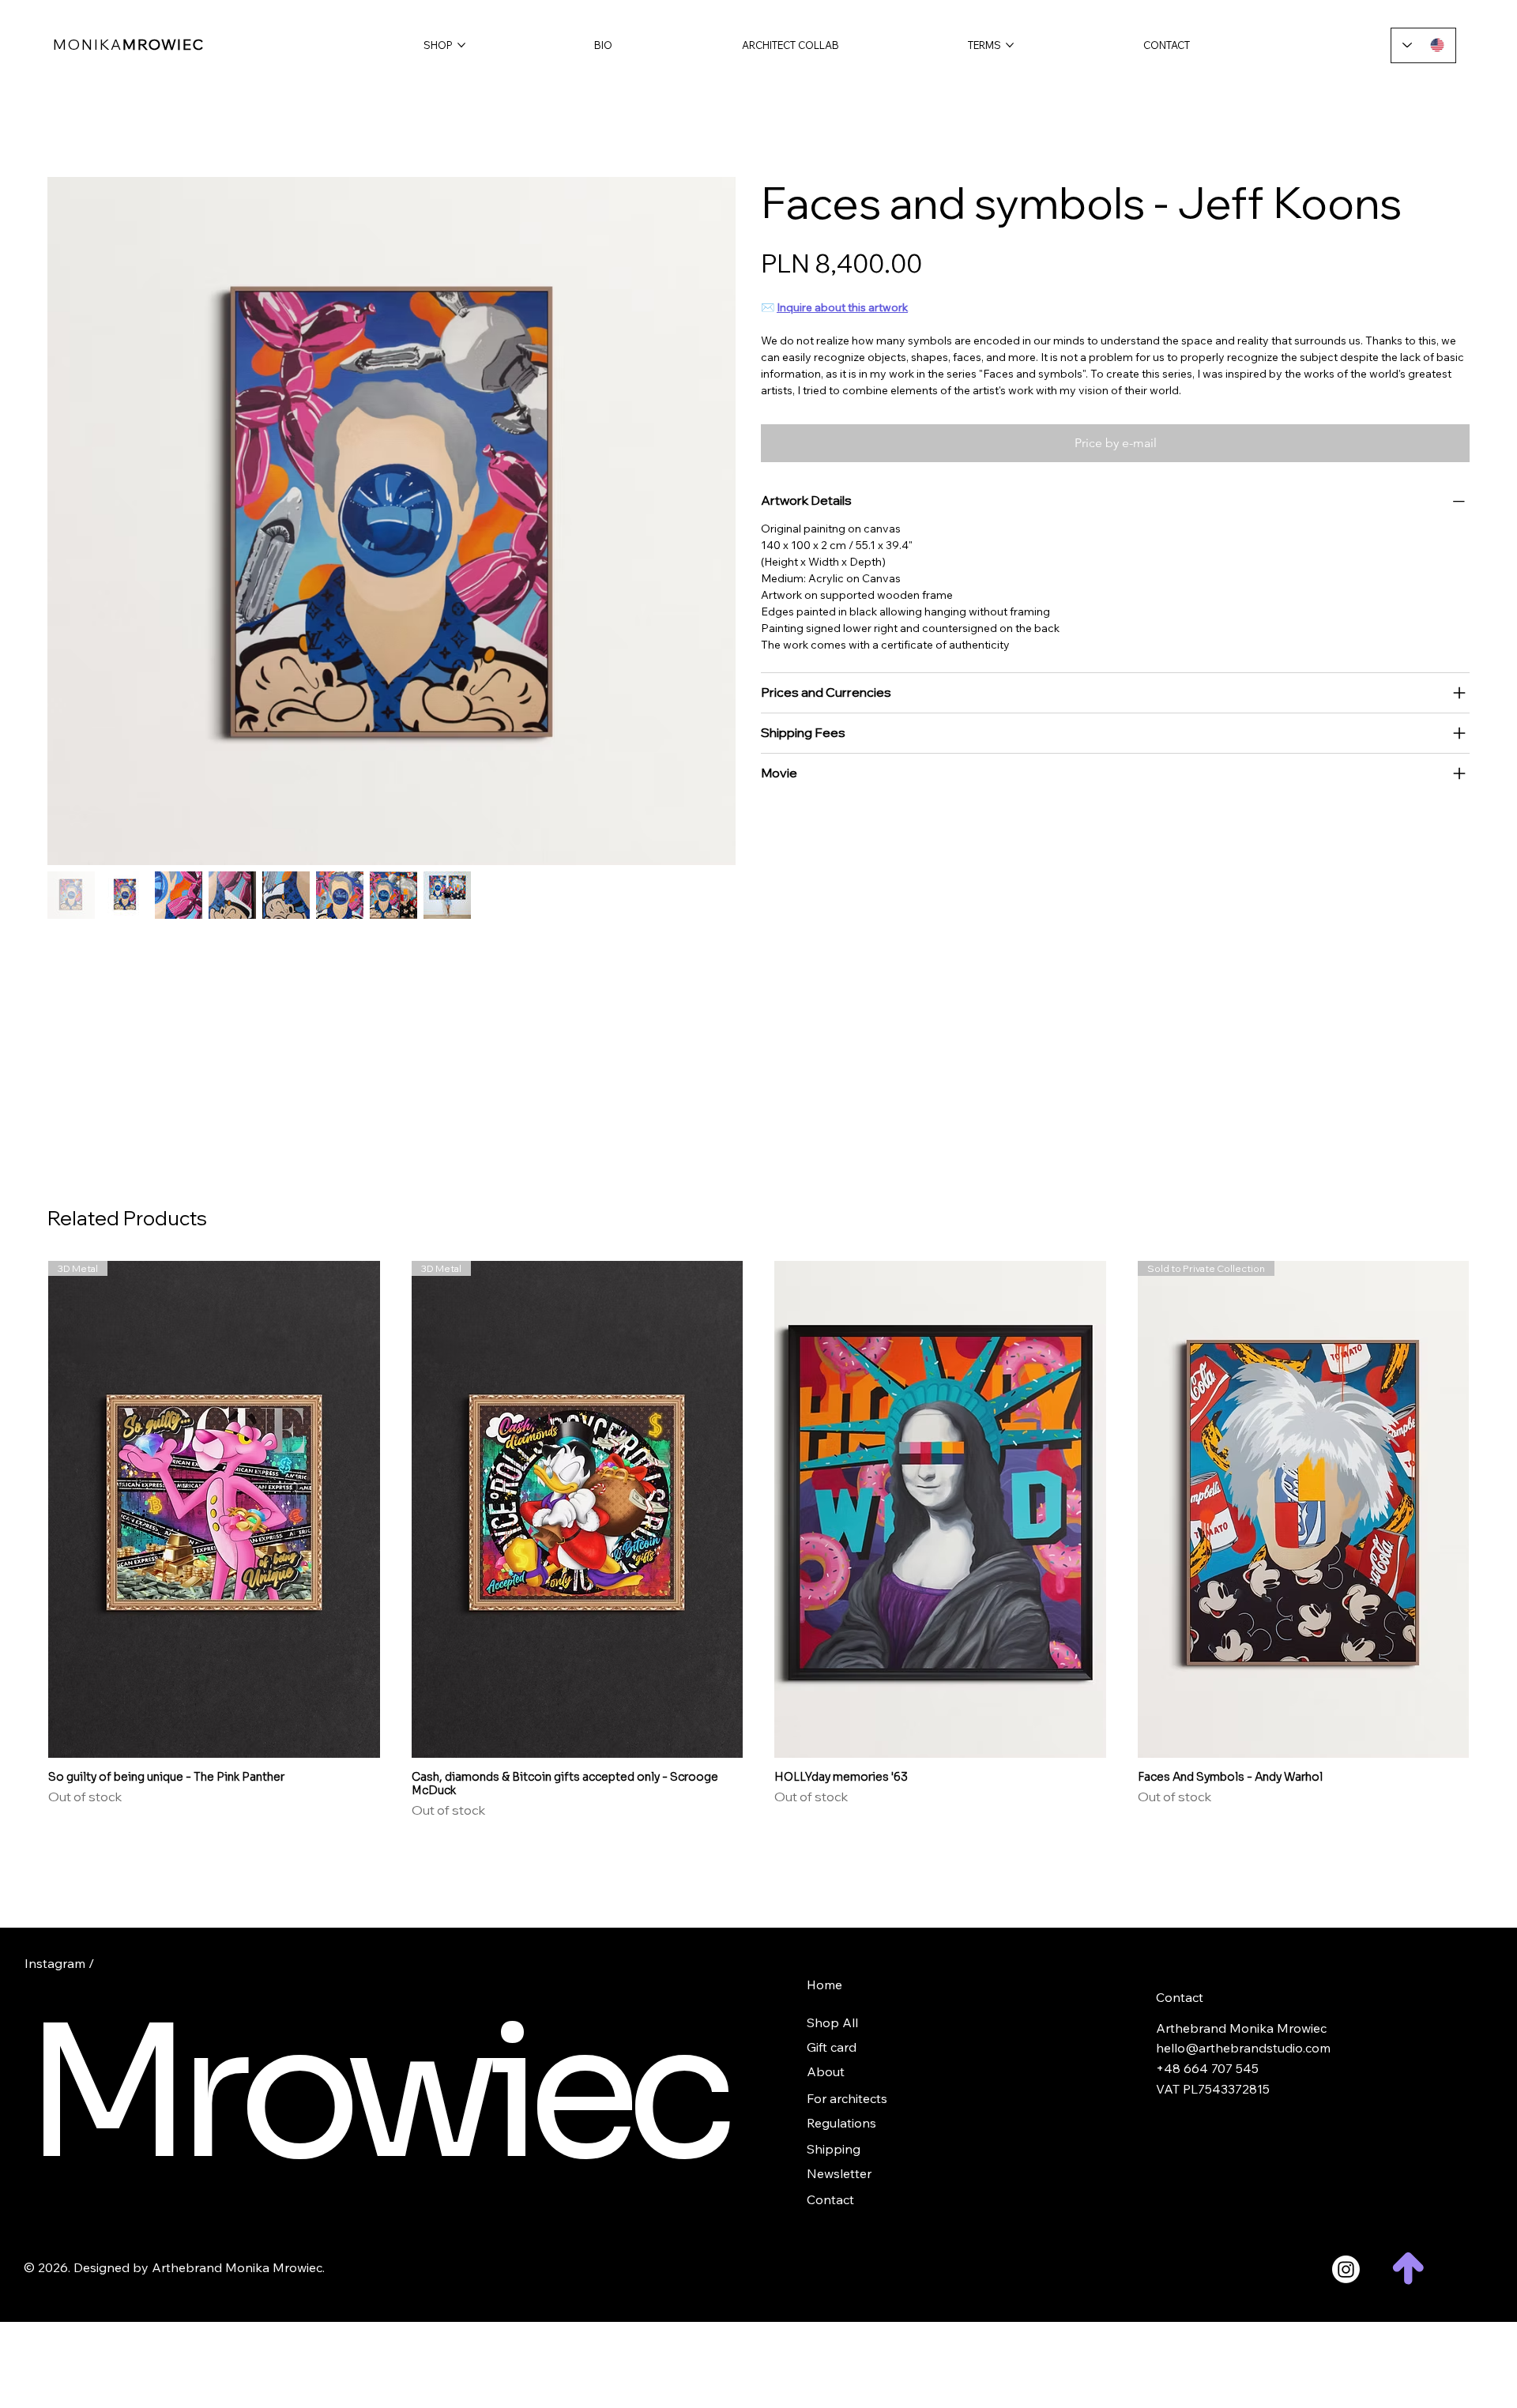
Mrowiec (373, 2094)
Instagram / (59, 1963)
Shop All (832, 2022)
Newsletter (839, 2173)
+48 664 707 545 (1207, 2068)
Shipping (834, 2149)
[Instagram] (1346, 2269)
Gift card (832, 2047)
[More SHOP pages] (461, 45)
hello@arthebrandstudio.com (1243, 2048)
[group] (758, 1540)
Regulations (841, 2123)
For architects (847, 2098)
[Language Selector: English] (1423, 45)
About (826, 2071)
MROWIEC (128, 45)
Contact (830, 2199)
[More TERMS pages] (1010, 45)
